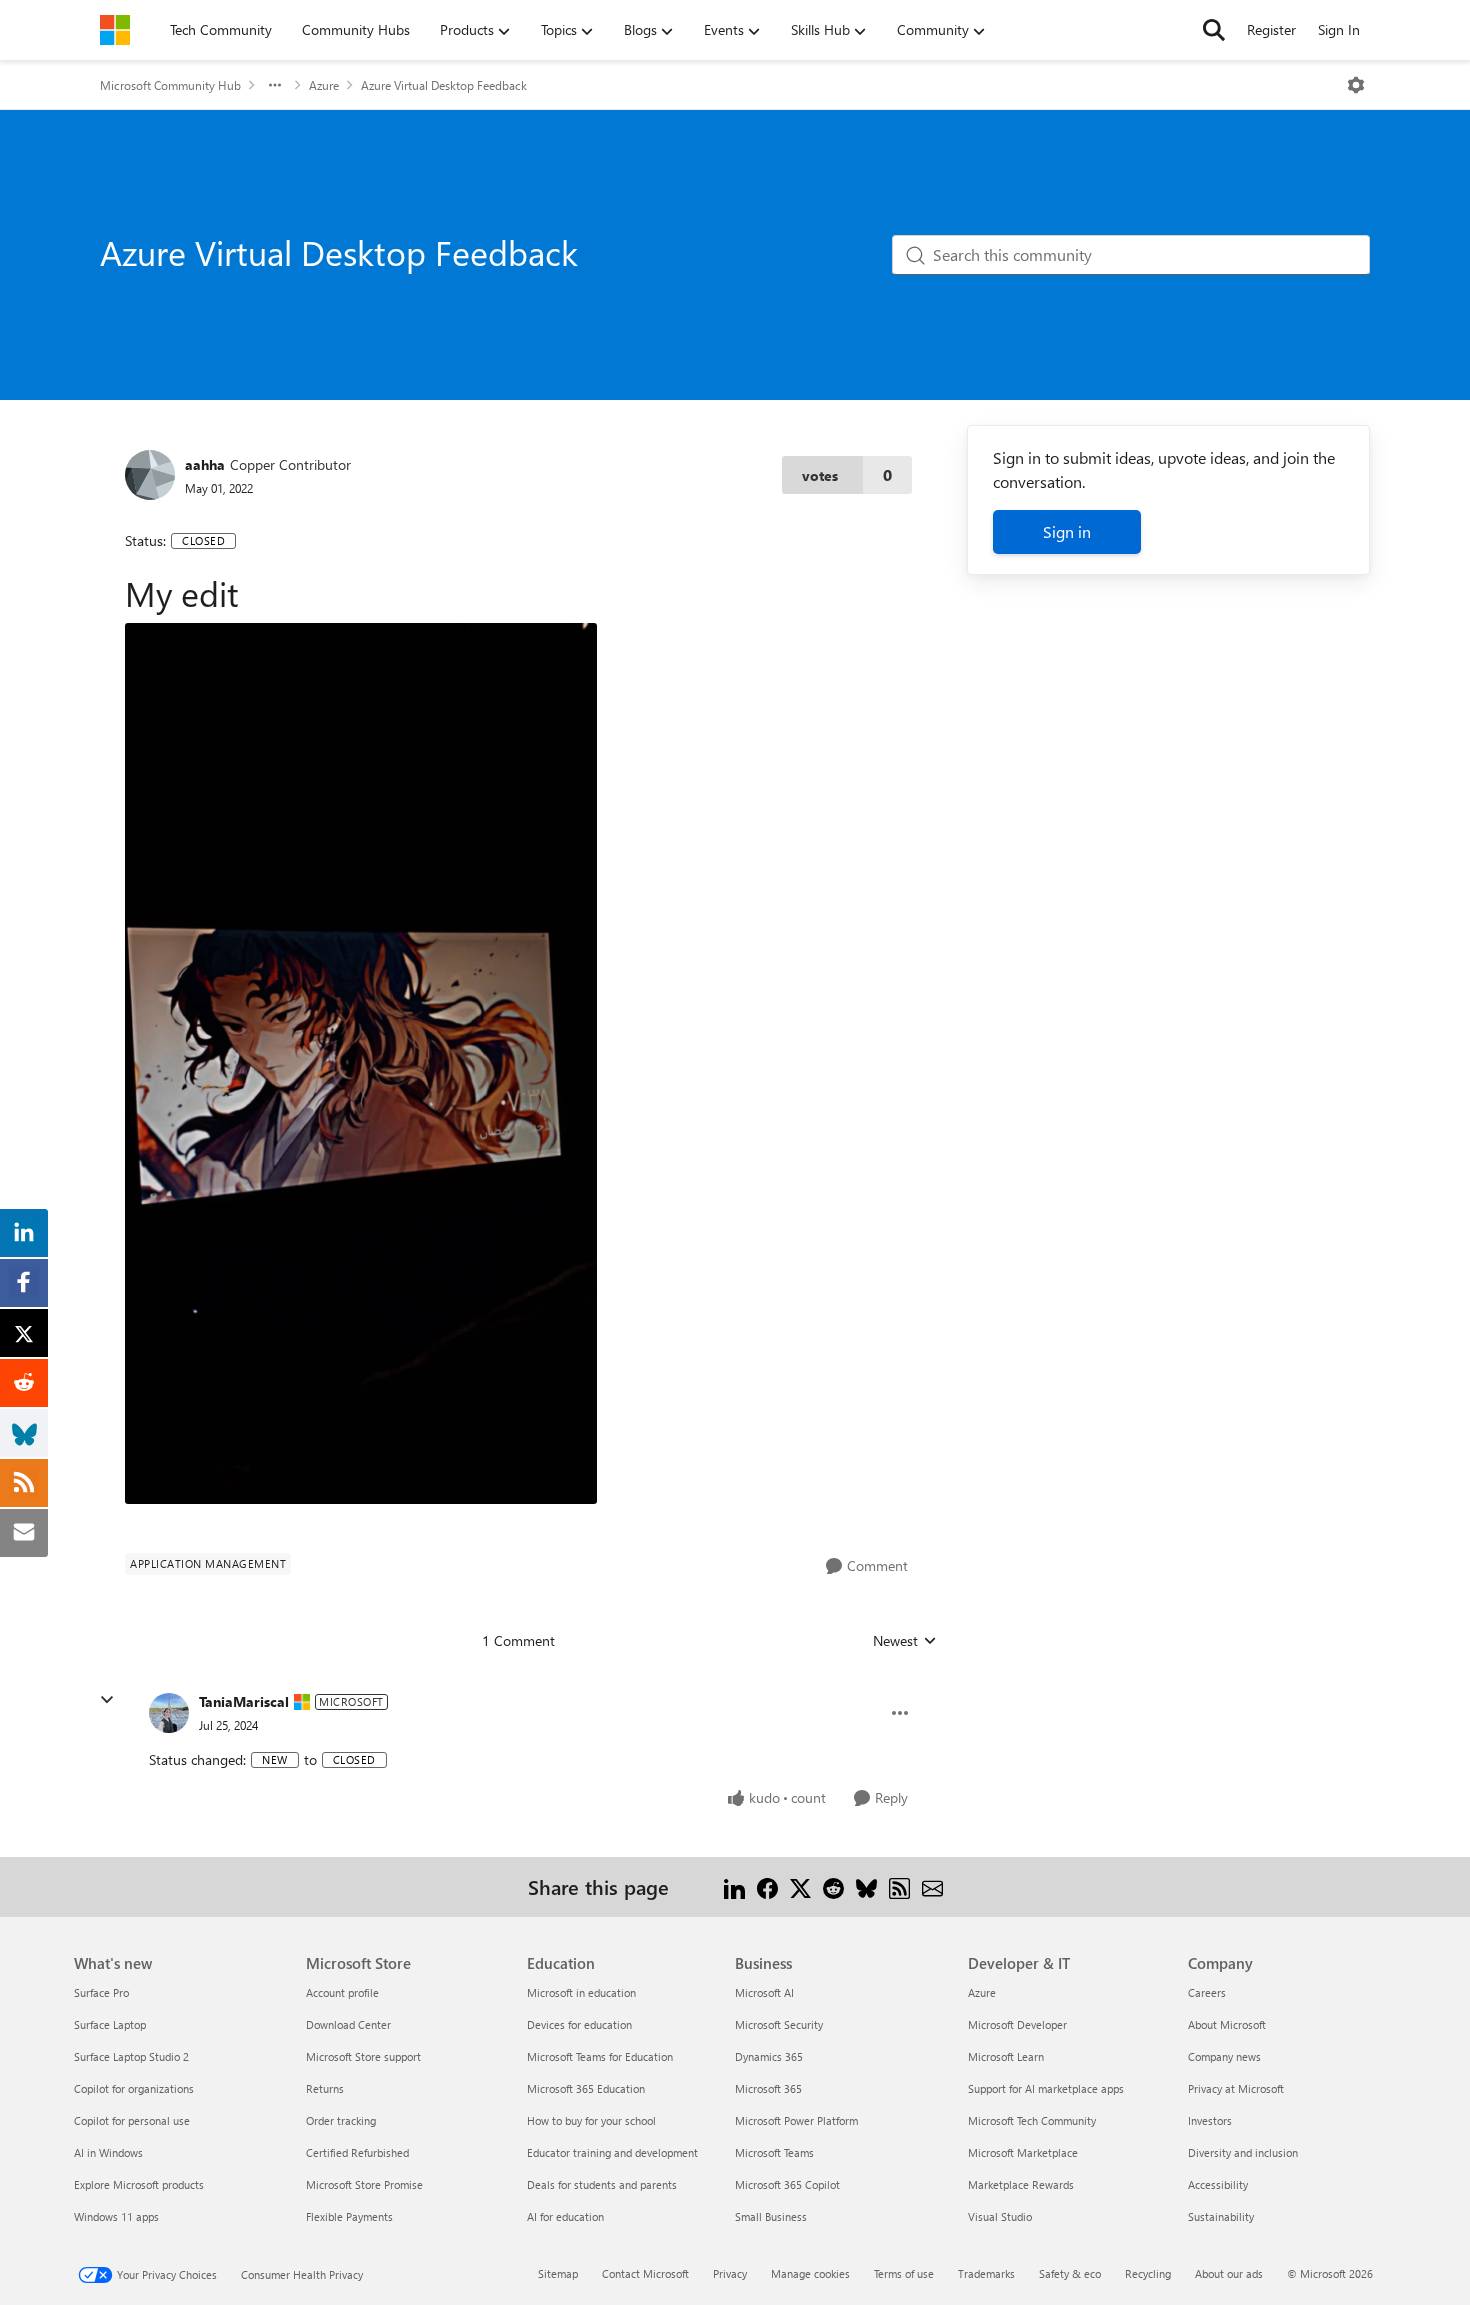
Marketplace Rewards (1021, 2184)
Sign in (1067, 531)
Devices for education (579, 2024)
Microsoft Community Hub (170, 85)
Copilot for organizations (134, 2088)
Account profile (342, 1992)
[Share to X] (800, 1886)
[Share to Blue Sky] (866, 1886)
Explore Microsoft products (139, 2184)
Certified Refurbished (357, 2152)
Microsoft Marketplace (1023, 2152)
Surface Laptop (110, 2024)
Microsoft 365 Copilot (787, 2184)
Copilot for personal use (132, 2120)
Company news (1224, 2056)
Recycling (1148, 2273)
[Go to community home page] (115, 30)
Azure (324, 85)
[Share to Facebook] (767, 1886)
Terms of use (904, 2273)
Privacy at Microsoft (1236, 2088)
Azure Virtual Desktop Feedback (444, 85)
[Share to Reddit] (833, 1886)
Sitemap (558, 2273)
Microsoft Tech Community (1032, 2120)
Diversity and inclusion (1243, 2152)
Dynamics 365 (769, 2056)
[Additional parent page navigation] (275, 85)
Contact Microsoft (645, 2273)
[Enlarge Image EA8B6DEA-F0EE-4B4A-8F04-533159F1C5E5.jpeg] (361, 1063)
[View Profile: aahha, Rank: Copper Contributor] (150, 475)
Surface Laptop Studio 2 (131, 2056)
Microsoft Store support (363, 2056)
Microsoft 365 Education (586, 2088)
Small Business (771, 2216)
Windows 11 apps (116, 2216)
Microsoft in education (581, 1992)
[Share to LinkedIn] (734, 1886)
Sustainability (1221, 2216)
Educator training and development (612, 2152)
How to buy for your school (591, 2120)
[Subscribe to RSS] (899, 1886)
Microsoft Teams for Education (600, 2056)
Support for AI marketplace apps (1046, 2088)
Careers (1207, 1992)
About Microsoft (1227, 2024)
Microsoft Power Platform (796, 2120)
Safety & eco (1070, 2273)
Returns (325, 2088)
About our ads (1229, 2273)
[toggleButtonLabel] (1356, 85)
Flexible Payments (349, 2216)
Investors (1210, 2120)
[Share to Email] (932, 1886)
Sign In (1339, 29)
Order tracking (341, 2120)
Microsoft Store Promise (364, 2184)
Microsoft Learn (1006, 2056)
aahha (205, 464)
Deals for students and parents (602, 2184)
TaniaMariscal (244, 1701)
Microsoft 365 (768, 2088)
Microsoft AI (764, 1992)
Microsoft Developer (1017, 2024)
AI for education (565, 2216)
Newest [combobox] (905, 1641)
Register (1271, 29)
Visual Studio (1000, 2216)
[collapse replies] (107, 1700)
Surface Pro (101, 1992)
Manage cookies (810, 2273)
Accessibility (1218, 2184)
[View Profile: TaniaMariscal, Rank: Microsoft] (169, 1713)
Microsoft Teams (774, 2152)
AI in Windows (108, 2152)
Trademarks (986, 2273)
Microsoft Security (779, 2024)
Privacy (730, 2273)
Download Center (348, 2024)
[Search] (1214, 30)
